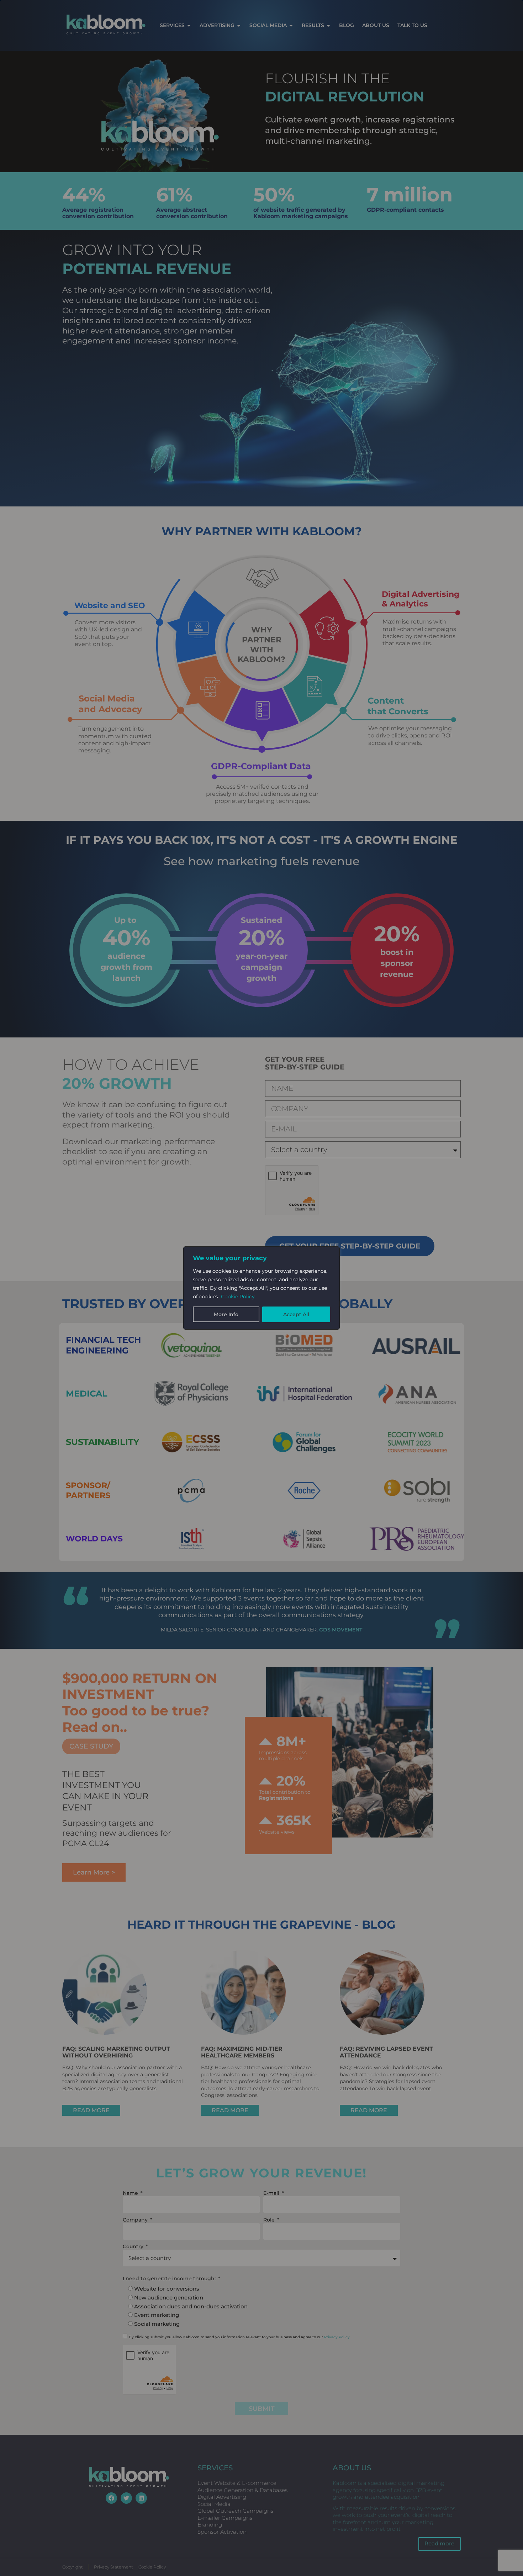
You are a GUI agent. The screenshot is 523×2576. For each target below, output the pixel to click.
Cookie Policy (238, 1297)
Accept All (296, 1314)
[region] (261, 1288)
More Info (226, 1314)
